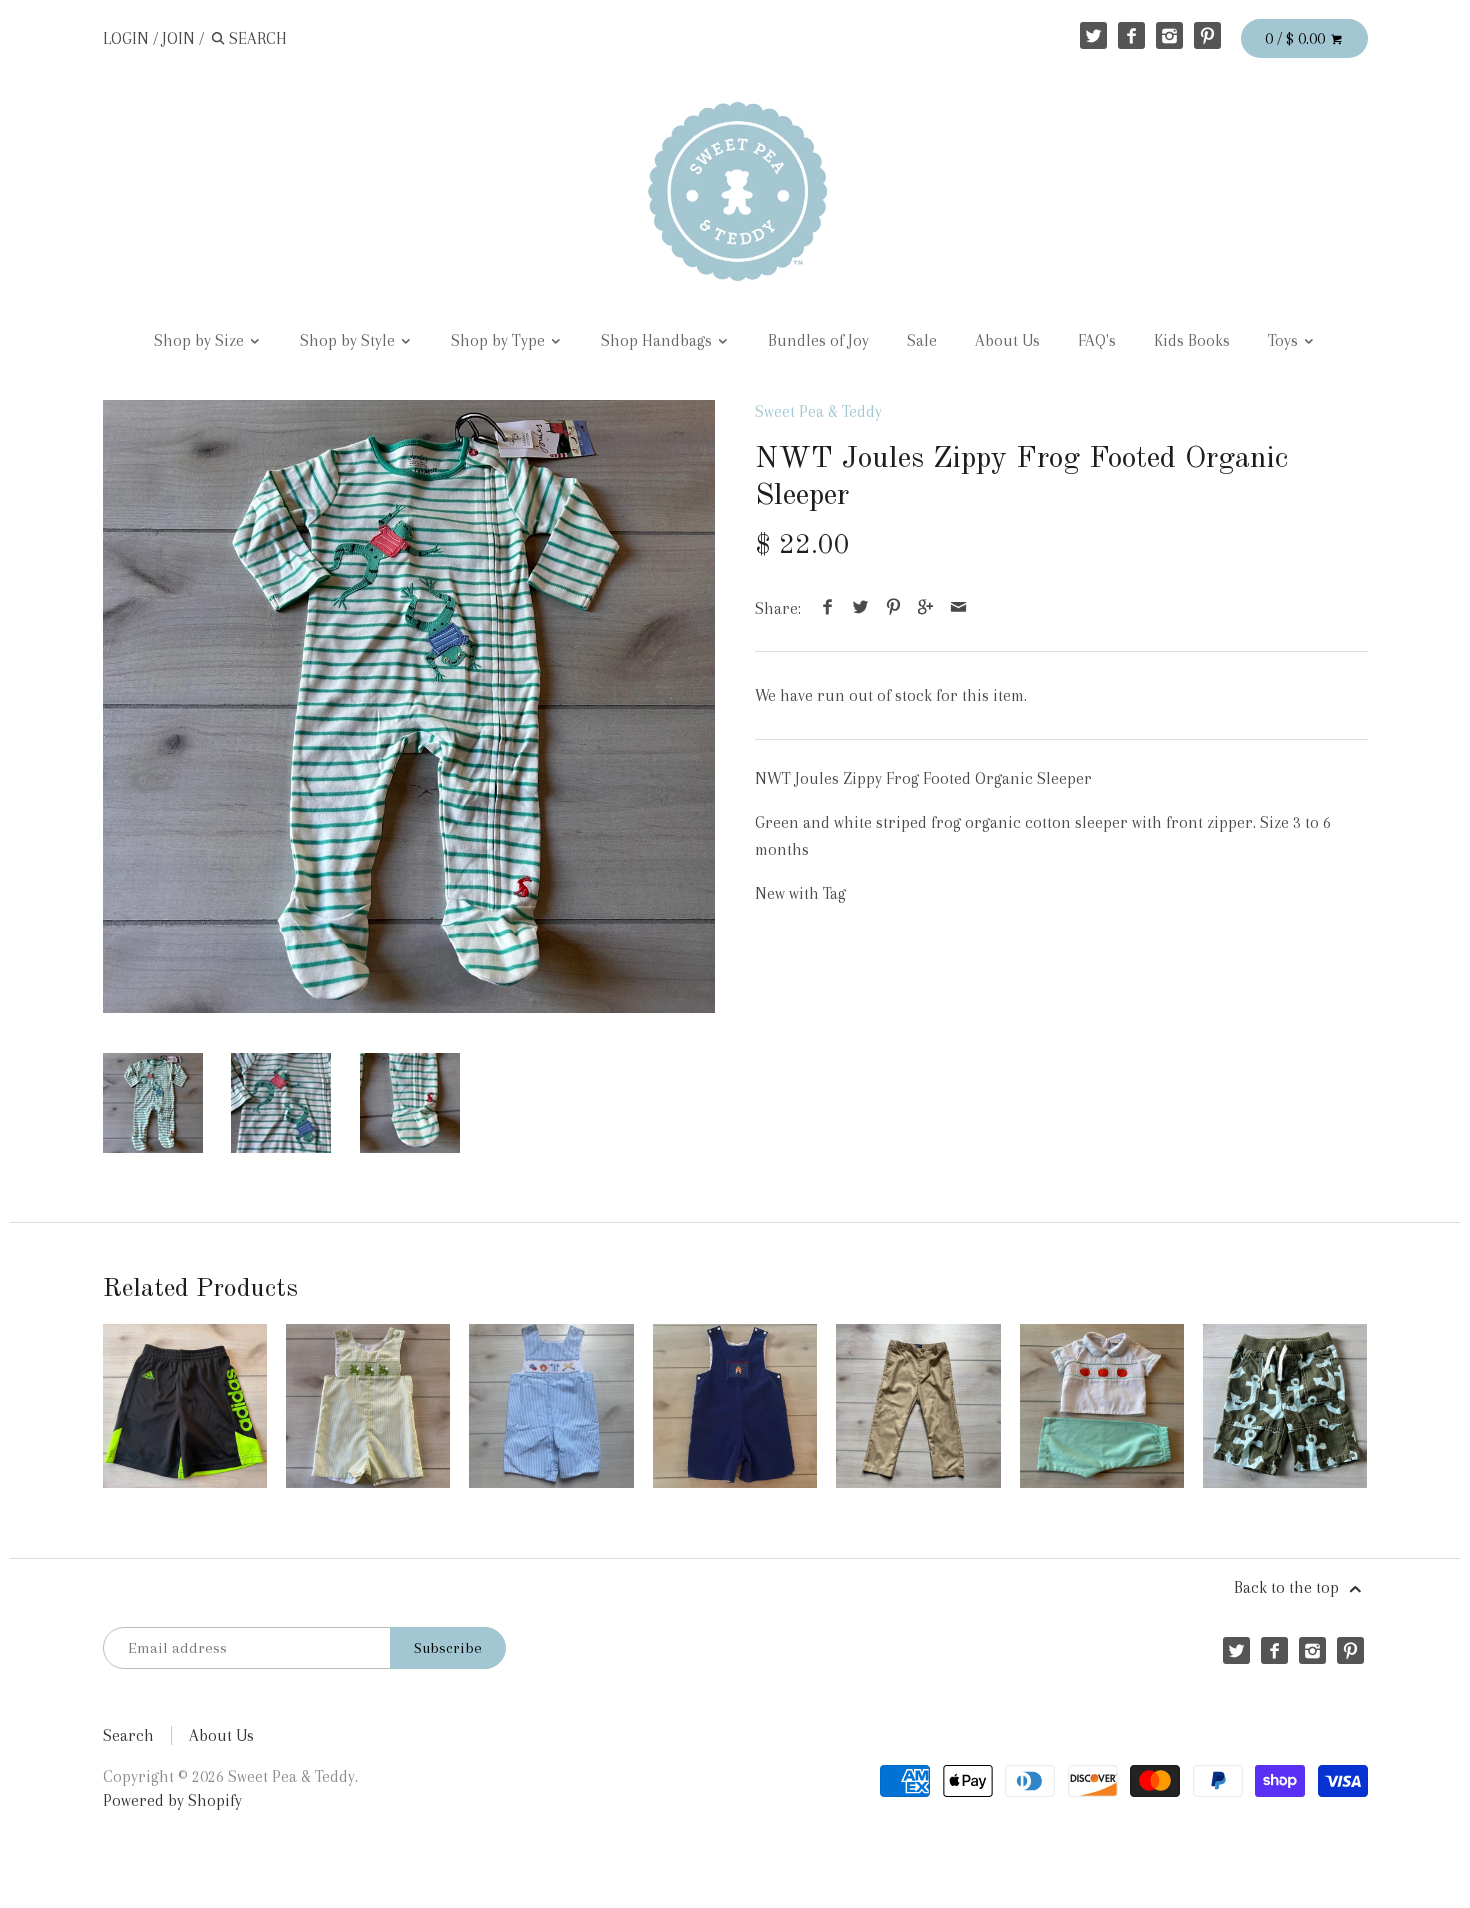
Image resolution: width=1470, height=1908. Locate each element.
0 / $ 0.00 (1297, 38)
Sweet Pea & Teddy (818, 411)
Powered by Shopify (172, 1800)
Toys (1285, 340)
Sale (922, 340)
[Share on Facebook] (828, 608)
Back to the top (1288, 1587)
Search (128, 1735)
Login (126, 38)
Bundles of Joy (818, 340)
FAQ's (1097, 340)
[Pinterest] (1207, 35)
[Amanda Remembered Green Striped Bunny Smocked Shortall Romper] (368, 1406)
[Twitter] (1093, 35)
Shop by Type (500, 340)
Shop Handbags (658, 340)
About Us (1007, 340)
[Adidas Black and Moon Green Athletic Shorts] (185, 1406)
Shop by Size (201, 340)
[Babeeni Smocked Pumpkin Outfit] (1102, 1406)
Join (178, 38)
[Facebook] (1131, 35)
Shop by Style (349, 340)
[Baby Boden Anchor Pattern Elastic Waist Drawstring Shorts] (1285, 1406)
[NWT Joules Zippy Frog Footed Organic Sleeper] (409, 706)
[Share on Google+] (926, 608)
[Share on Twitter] (861, 608)
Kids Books (1192, 340)
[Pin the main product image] (893, 608)
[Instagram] (1169, 35)
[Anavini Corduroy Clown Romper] (735, 1406)
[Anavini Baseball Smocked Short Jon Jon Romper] (551, 1406)
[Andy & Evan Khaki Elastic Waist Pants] (918, 1406)
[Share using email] (958, 608)
